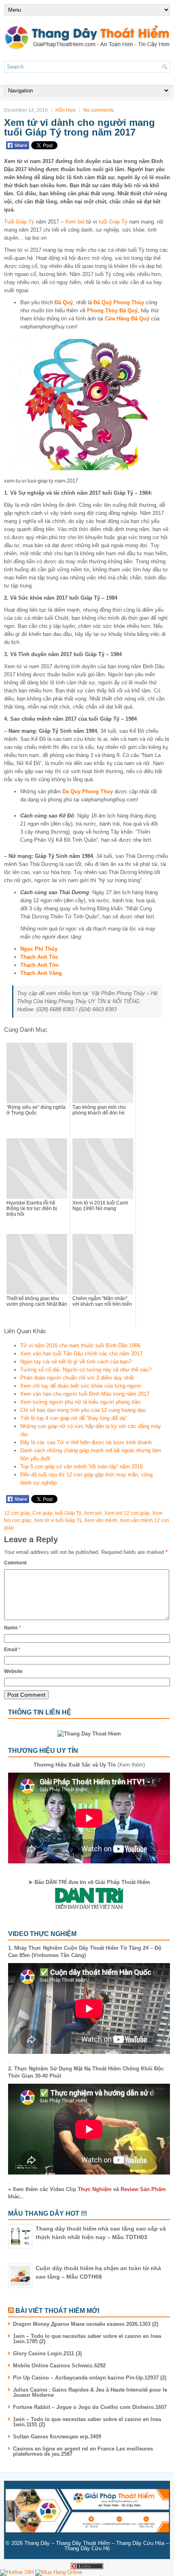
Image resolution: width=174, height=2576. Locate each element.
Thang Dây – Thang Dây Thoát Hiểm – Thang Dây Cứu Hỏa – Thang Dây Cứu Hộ (97, 2546)
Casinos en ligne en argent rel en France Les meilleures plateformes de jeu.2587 (83, 2451)
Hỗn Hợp (66, 110)
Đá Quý (64, 302)
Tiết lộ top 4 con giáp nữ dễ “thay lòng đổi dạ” (74, 1418)
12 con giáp (17, 1513)
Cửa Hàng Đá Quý (127, 319)
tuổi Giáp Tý (113, 222)
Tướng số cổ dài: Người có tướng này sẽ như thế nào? (86, 1370)
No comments (99, 110)
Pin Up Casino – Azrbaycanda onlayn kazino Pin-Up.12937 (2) (90, 2378)
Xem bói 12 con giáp (127, 1513)
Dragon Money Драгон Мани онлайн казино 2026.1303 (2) (86, 2324)
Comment (15, 1563)
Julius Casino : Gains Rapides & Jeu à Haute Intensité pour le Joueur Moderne (90, 2392)
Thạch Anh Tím (39, 965)
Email (12, 1650)
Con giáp (42, 1513)
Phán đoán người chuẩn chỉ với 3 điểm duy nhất (77, 1378)
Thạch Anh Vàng (41, 973)
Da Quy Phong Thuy (88, 791)
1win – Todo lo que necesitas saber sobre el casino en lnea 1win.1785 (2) (87, 2339)
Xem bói (75, 222)
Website (13, 1671)
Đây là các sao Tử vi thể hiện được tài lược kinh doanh (86, 1442)
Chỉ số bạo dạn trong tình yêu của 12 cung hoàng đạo (83, 1410)
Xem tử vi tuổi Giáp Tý (58, 1520)
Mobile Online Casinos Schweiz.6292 (59, 2366)
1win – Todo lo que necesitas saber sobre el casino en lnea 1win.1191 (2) (87, 2422)
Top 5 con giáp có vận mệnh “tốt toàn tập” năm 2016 (82, 1467)
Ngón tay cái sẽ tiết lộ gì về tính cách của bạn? (76, 1362)
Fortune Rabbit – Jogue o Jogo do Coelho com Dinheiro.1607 (90, 2407)
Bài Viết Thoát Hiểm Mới (57, 2311)
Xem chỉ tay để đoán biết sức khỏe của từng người (81, 1386)
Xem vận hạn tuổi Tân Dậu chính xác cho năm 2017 (81, 1354)
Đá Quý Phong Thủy (119, 302)
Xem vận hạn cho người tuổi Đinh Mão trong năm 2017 (85, 1394)
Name (13, 1628)
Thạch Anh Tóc (39, 957)
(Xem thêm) (89, 1765)
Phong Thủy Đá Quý (112, 310)
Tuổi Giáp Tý (19, 222)
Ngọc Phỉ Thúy (39, 949)
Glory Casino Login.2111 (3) (47, 2353)
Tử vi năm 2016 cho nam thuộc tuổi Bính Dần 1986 (80, 1345)
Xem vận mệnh (101, 1520)
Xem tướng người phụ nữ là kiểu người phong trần (80, 1402)
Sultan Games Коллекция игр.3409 (57, 2437)
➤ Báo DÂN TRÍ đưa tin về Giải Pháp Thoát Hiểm (89, 1882)
